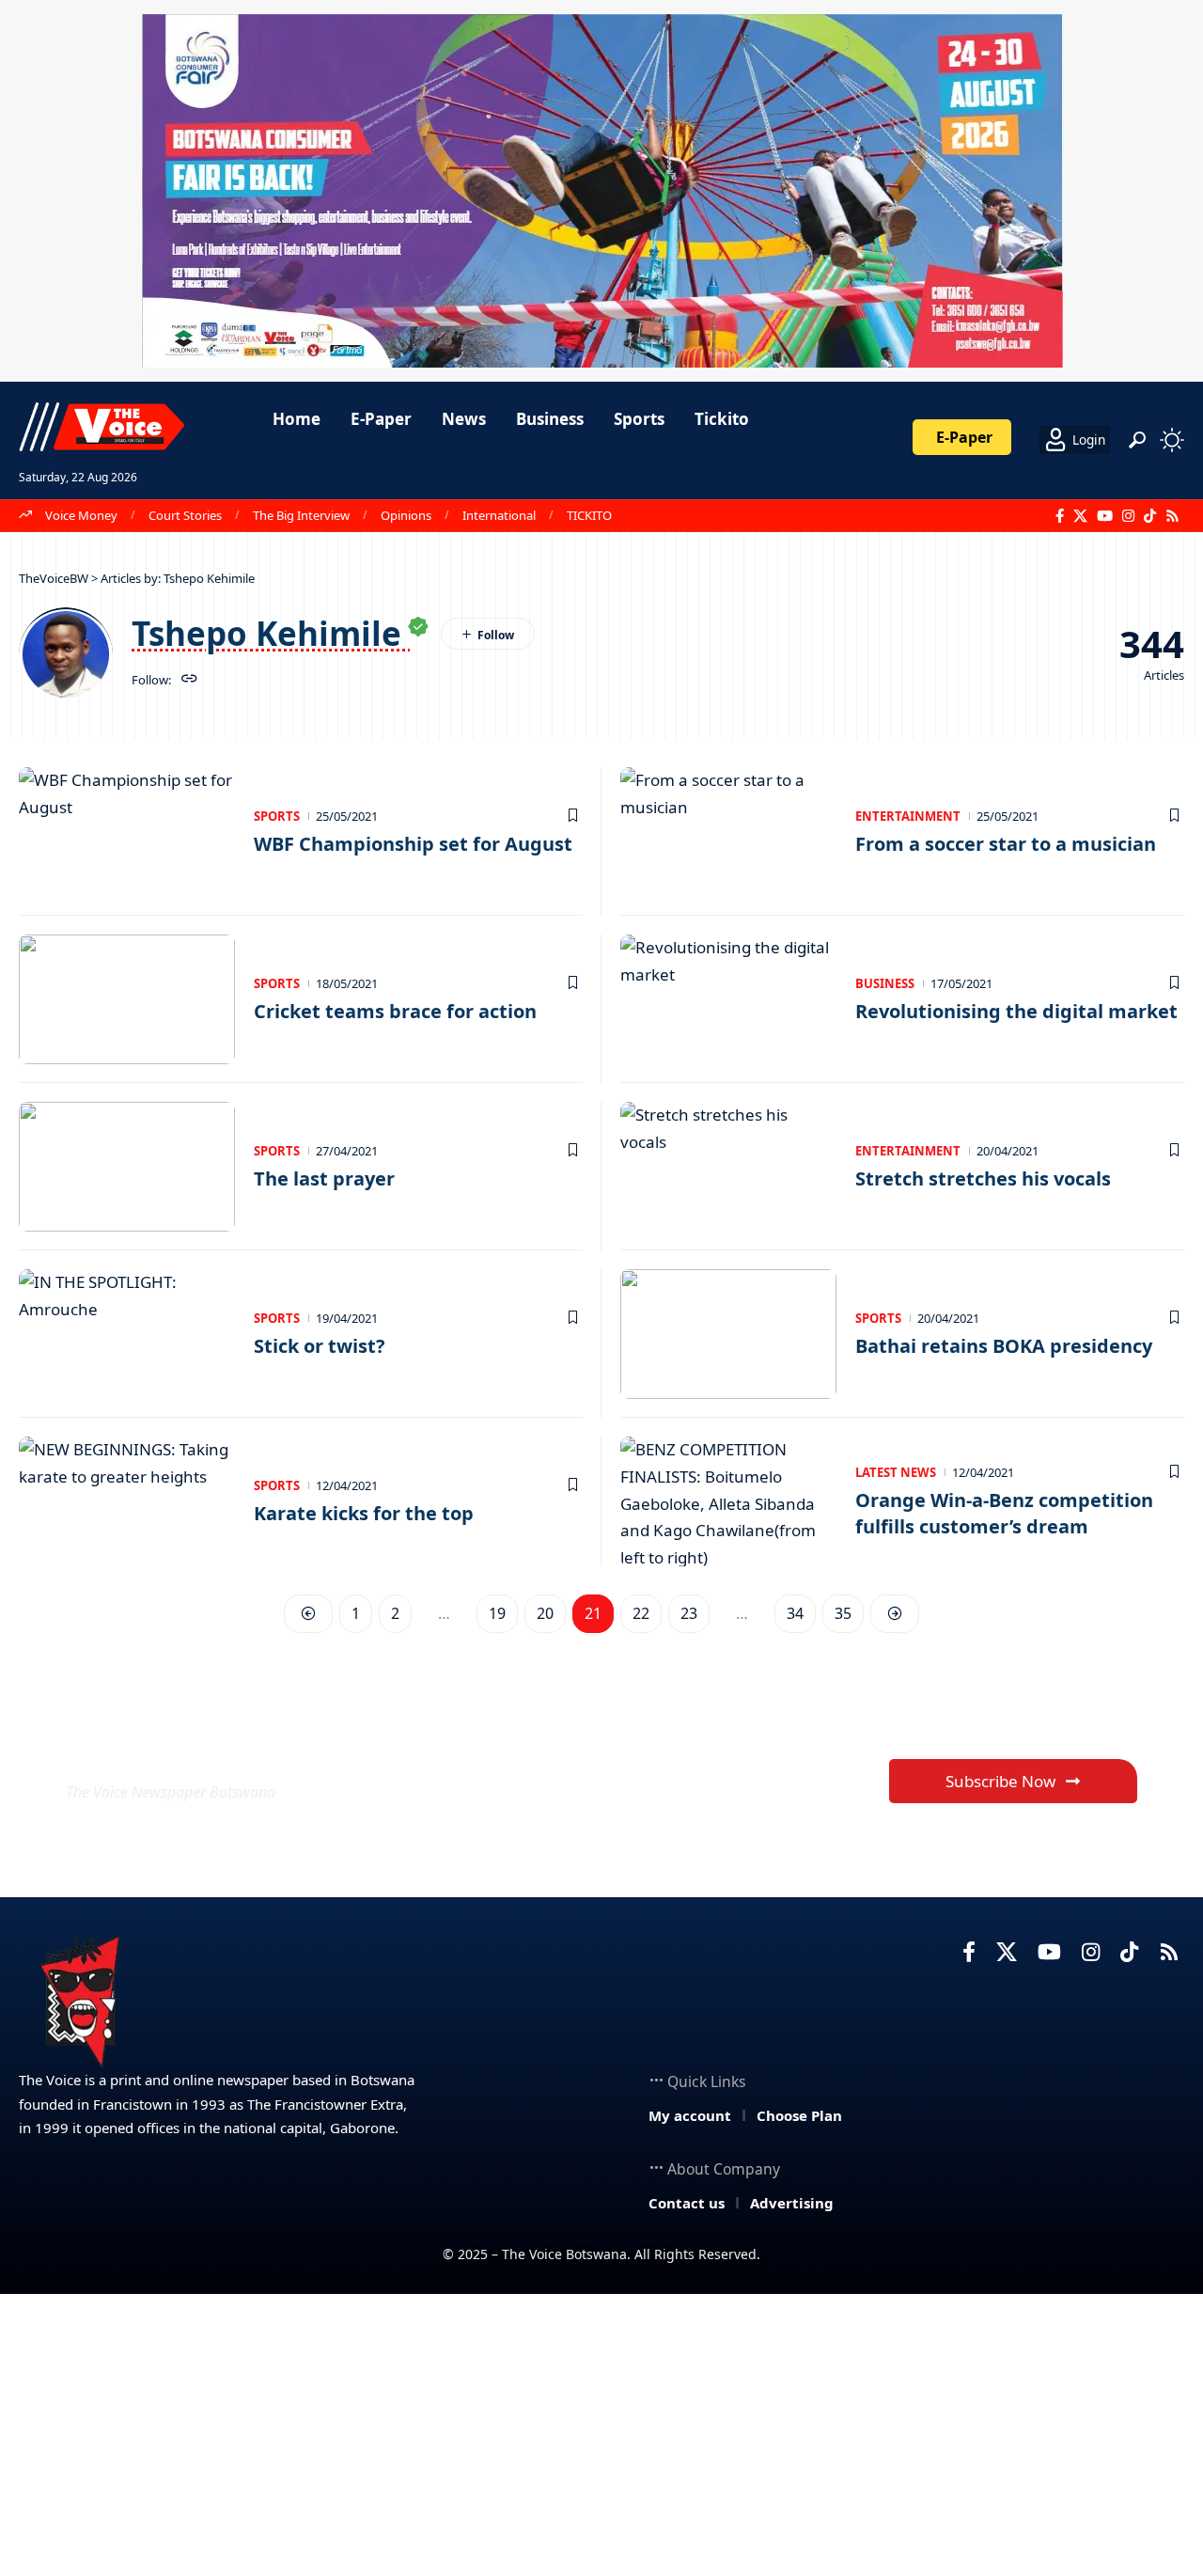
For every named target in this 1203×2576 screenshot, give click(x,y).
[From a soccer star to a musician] (728, 832)
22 (641, 1613)
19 (497, 1613)
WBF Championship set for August (413, 844)
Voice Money (81, 515)
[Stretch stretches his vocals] (728, 1167)
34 (795, 1613)
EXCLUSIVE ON (205, 1746)
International (499, 515)
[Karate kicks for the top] (127, 1501)
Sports (277, 816)
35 (843, 1613)
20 (545, 1613)
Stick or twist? (320, 1346)
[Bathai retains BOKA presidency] (728, 1334)
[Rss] (1172, 516)
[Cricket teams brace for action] (127, 999)
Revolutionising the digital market (1016, 1011)
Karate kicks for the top (364, 1513)
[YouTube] (1105, 516)
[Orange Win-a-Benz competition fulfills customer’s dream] (728, 1501)
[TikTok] (1150, 516)
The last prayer (324, 1178)
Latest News (896, 1472)
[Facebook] (1060, 516)
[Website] (189, 680)
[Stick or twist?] (127, 1334)
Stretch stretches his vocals (983, 1178)
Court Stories (185, 515)
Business (885, 983)
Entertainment (908, 816)
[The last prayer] (127, 1167)
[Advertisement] (601, 2435)
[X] (1080, 516)
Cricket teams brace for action (395, 1011)
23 (689, 1613)
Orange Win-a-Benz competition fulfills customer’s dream (1004, 1513)
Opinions (406, 515)
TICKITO (589, 515)
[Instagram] (1128, 516)
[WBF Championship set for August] (127, 832)
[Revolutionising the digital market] (728, 999)
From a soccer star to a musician (1006, 844)
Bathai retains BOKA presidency (1004, 1346)
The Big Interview (301, 515)
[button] (1137, 440)
